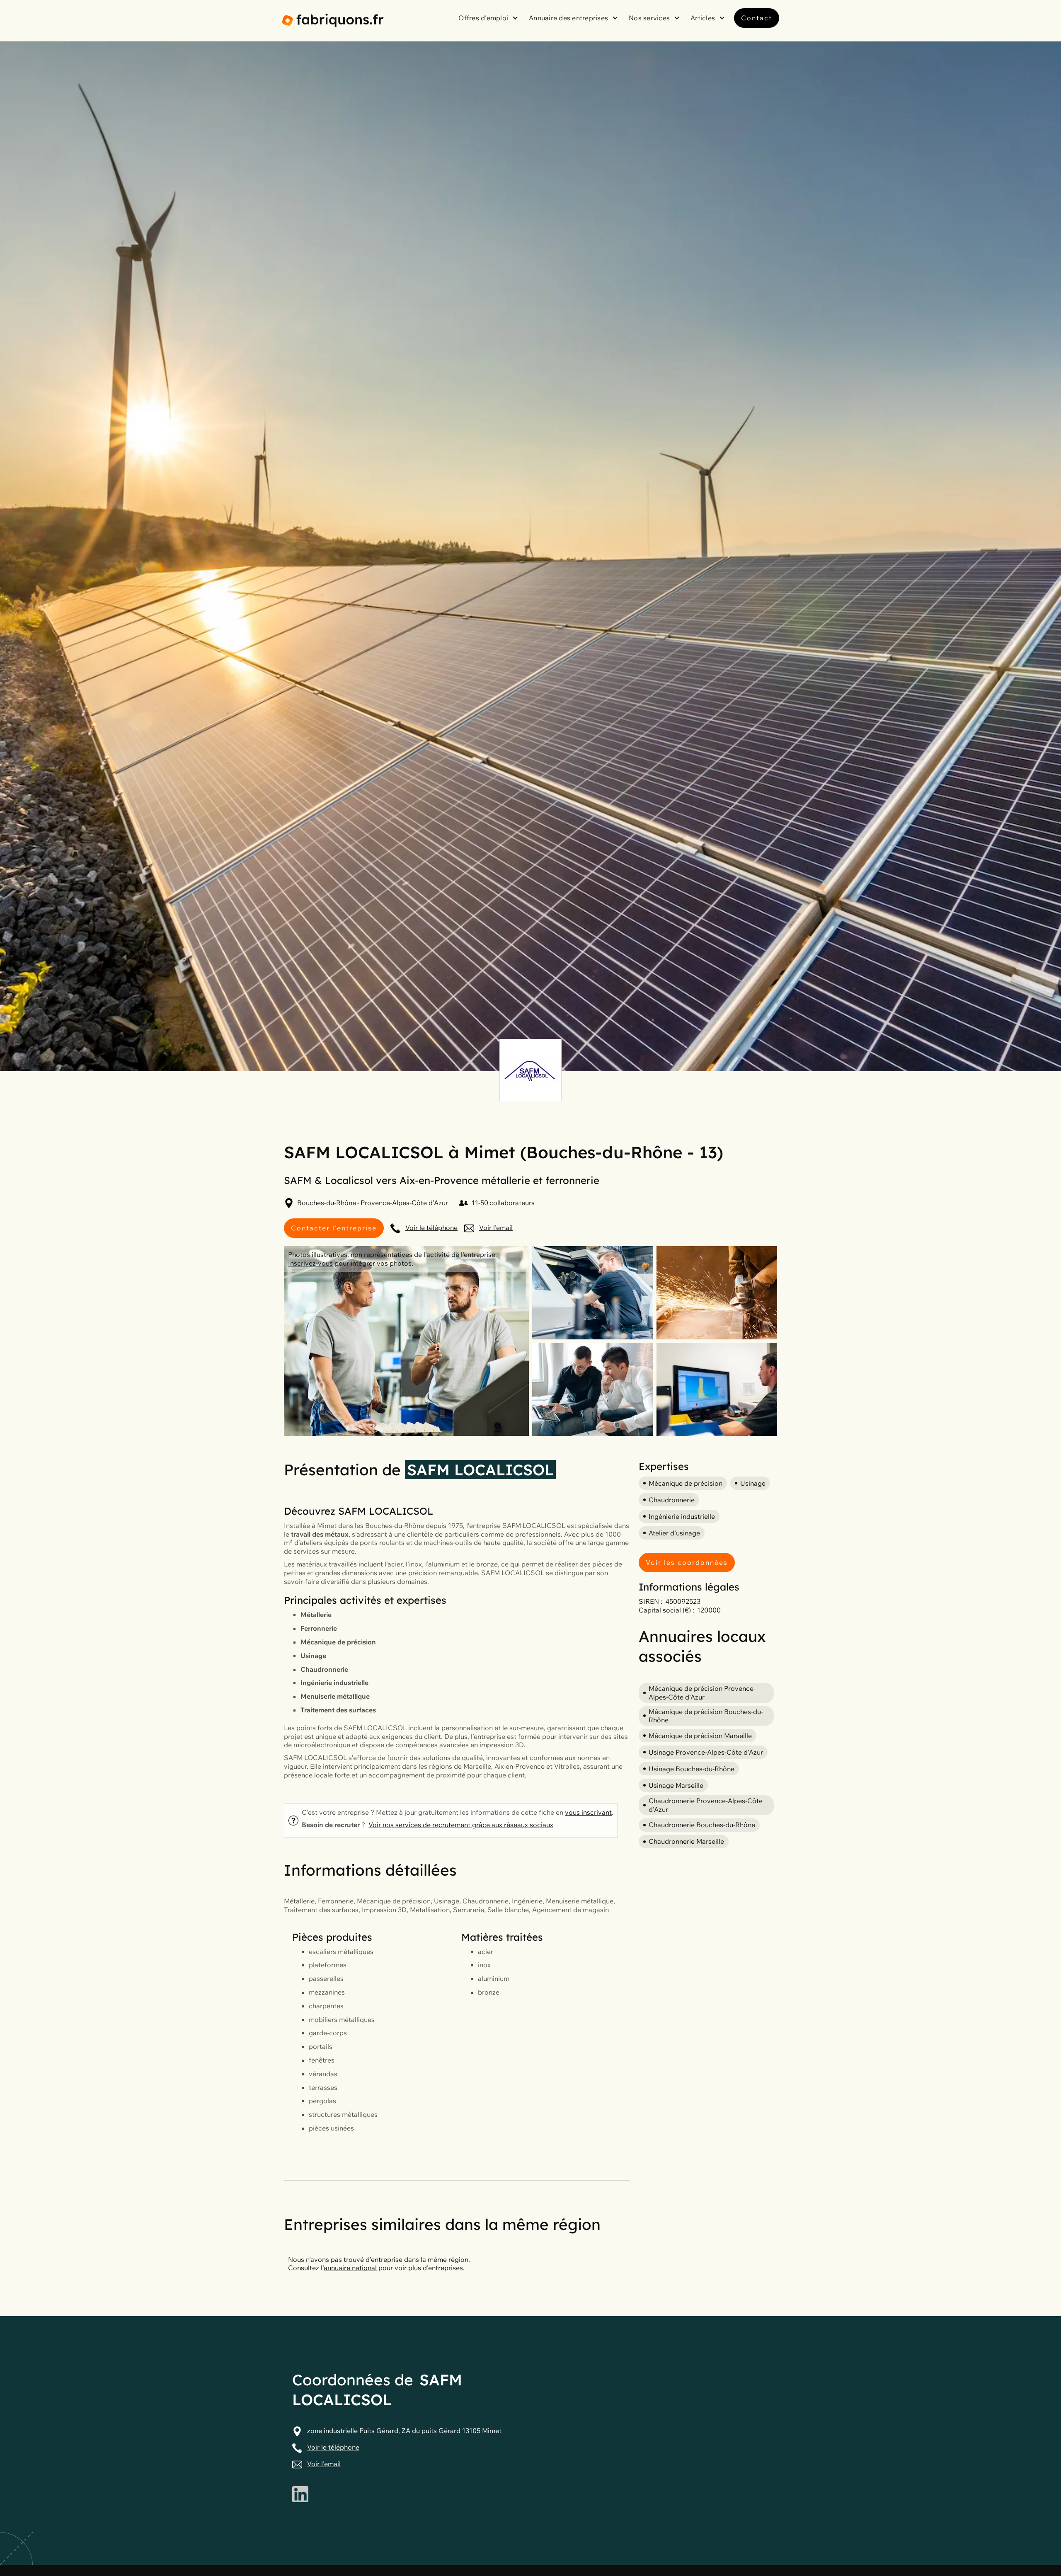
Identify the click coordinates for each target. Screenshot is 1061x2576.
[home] (333, 21)
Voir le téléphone (431, 1227)
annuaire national (350, 2268)
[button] (489, 18)
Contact (757, 18)
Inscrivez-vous (310, 1263)
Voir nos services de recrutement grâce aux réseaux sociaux (461, 1825)
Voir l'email (496, 1227)
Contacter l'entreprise (334, 1228)
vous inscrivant (588, 1812)
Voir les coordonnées (687, 1562)
